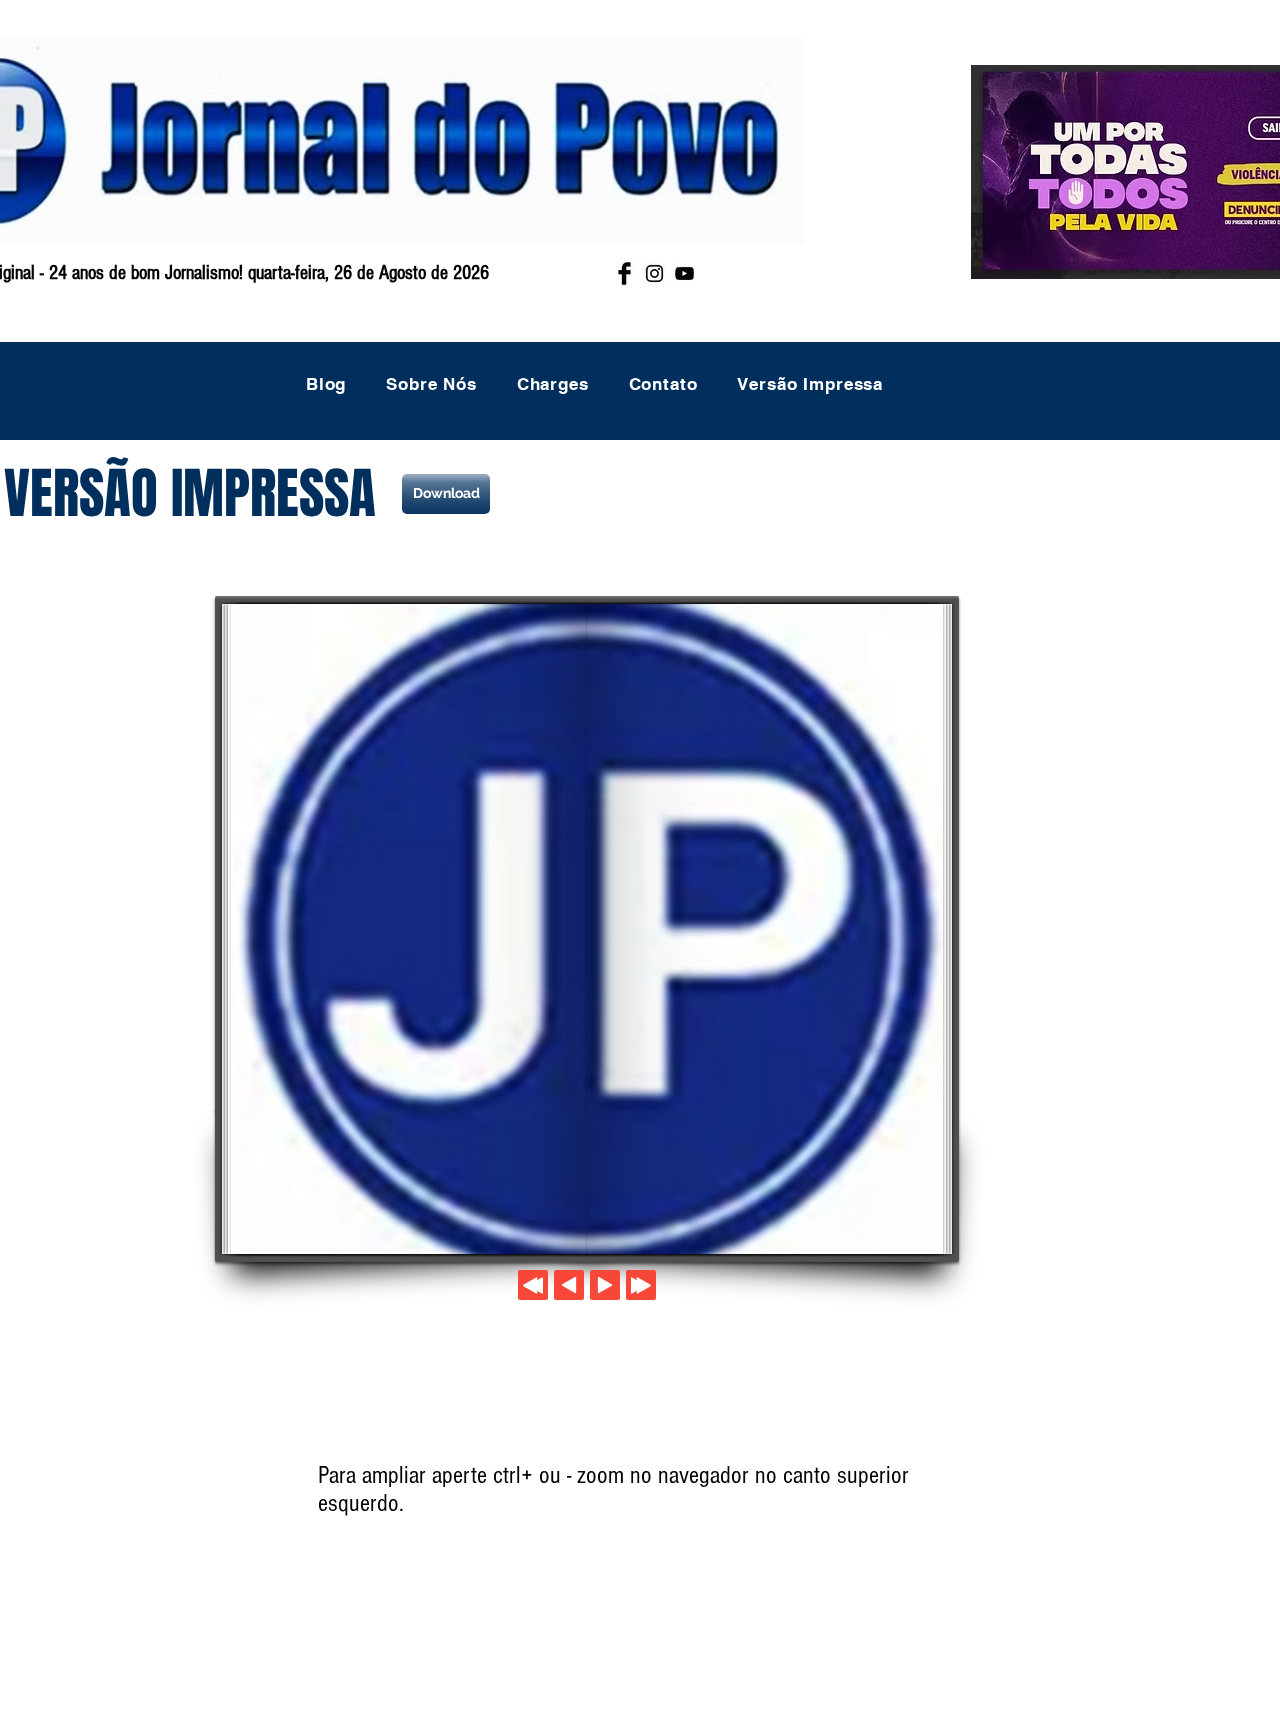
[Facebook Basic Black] (624, 273)
